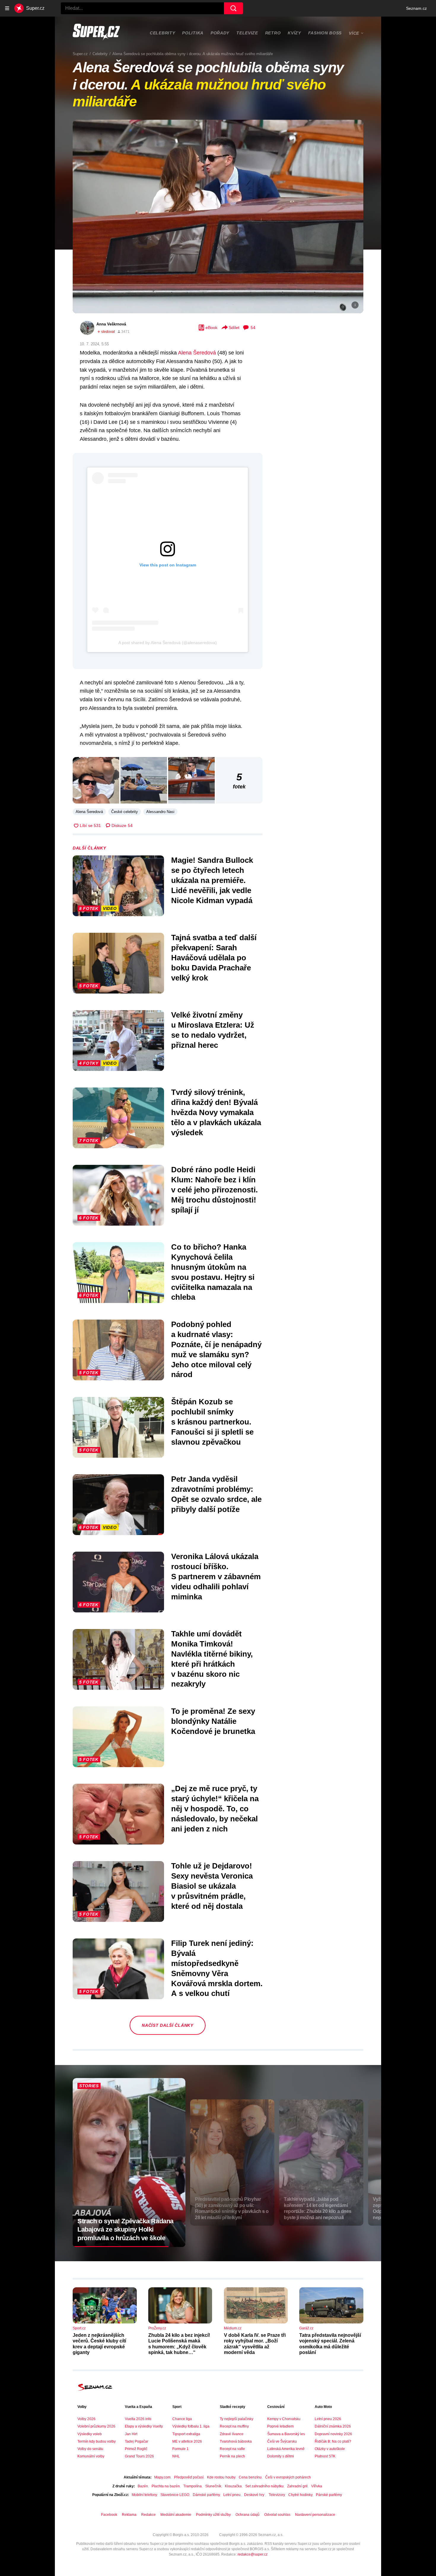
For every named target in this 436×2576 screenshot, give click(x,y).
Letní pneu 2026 (328, 2419)
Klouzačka (233, 2486)
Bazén (143, 2486)
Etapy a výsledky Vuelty (144, 2426)
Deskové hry (255, 2495)
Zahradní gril (297, 2486)
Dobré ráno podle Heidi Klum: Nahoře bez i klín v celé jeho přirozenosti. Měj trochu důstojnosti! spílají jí (214, 1190)
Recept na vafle (232, 2449)
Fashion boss (325, 33)
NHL (176, 2456)
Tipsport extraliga (186, 2434)
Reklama (129, 2515)
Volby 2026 (86, 2419)
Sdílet (234, 328)
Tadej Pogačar (137, 2441)
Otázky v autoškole (330, 2449)
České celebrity (125, 812)
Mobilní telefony (144, 2495)
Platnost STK (325, 2456)
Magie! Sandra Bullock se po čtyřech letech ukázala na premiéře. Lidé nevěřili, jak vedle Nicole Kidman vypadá (212, 880)
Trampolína (192, 2486)
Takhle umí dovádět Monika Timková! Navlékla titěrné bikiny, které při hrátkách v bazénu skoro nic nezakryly (212, 1659)
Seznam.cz (416, 8)
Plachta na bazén (166, 2486)
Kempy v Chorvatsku (284, 2419)
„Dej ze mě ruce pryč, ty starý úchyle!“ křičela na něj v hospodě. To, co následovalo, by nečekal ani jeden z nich (215, 1808)
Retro (273, 33)
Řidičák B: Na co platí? (333, 2441)
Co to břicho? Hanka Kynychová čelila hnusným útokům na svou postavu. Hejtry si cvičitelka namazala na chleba (213, 1272)
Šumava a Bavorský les (286, 2434)
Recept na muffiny (234, 2426)
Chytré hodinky (300, 2495)
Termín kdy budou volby (97, 2441)
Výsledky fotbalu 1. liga (191, 2426)
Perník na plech (232, 2456)
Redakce (148, 2515)
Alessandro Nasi (160, 812)
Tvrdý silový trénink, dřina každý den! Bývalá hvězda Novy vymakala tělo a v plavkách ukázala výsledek (216, 1112)
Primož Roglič (136, 2449)
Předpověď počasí (189, 2477)
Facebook (109, 2515)
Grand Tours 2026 (139, 2456)
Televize (247, 33)
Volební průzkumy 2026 (96, 2426)
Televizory (277, 2495)
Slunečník (213, 2486)
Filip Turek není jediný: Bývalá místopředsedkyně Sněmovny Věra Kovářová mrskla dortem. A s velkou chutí (217, 1968)
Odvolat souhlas (277, 2515)
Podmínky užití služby (213, 2515)
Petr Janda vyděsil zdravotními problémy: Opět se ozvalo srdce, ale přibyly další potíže (216, 1494)
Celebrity (162, 33)
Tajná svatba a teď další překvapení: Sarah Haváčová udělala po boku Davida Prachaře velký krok (214, 958)
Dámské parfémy (206, 2495)
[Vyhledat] (233, 8)
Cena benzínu (250, 2477)
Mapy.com (162, 2477)
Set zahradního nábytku (264, 2486)
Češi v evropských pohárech (288, 2477)
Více (354, 33)
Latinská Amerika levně (286, 2449)
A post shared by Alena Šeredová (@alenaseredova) (168, 643)
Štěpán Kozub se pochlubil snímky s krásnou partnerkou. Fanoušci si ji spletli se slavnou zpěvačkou (212, 1422)
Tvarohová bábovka (236, 2441)
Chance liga (182, 2419)
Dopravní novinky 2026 (333, 2434)
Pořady (220, 33)
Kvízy (294, 33)
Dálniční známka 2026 (333, 2426)
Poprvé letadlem (280, 2426)
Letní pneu (232, 2495)
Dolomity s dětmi (281, 2456)
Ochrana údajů (248, 2515)
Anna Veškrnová (111, 324)
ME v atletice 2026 (187, 2441)
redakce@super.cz (253, 2554)
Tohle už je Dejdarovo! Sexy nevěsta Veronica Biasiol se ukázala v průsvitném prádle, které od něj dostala (212, 1886)
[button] (218, 217)
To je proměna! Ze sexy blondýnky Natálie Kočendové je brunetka (213, 1721)
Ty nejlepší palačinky (237, 2419)
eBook (211, 328)
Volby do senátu (90, 2449)
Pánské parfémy (329, 2495)
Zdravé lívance (232, 2434)
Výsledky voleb (90, 2434)
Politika (193, 33)
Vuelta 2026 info (138, 2419)
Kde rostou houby (221, 2477)
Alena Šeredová (197, 353)
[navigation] (7, 8)
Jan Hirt (131, 2434)
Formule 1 (180, 2449)
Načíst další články (167, 2025)
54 (253, 328)
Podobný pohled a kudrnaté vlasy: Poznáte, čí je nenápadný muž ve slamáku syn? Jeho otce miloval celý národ (216, 1349)
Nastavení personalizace (315, 2515)
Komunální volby (91, 2456)
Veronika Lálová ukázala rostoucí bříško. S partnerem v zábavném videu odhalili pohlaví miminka (216, 1576)
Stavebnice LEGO (175, 2495)
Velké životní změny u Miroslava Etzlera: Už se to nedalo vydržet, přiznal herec (213, 1030)
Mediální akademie (176, 2515)
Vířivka (317, 2486)
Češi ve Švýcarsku (282, 2441)
